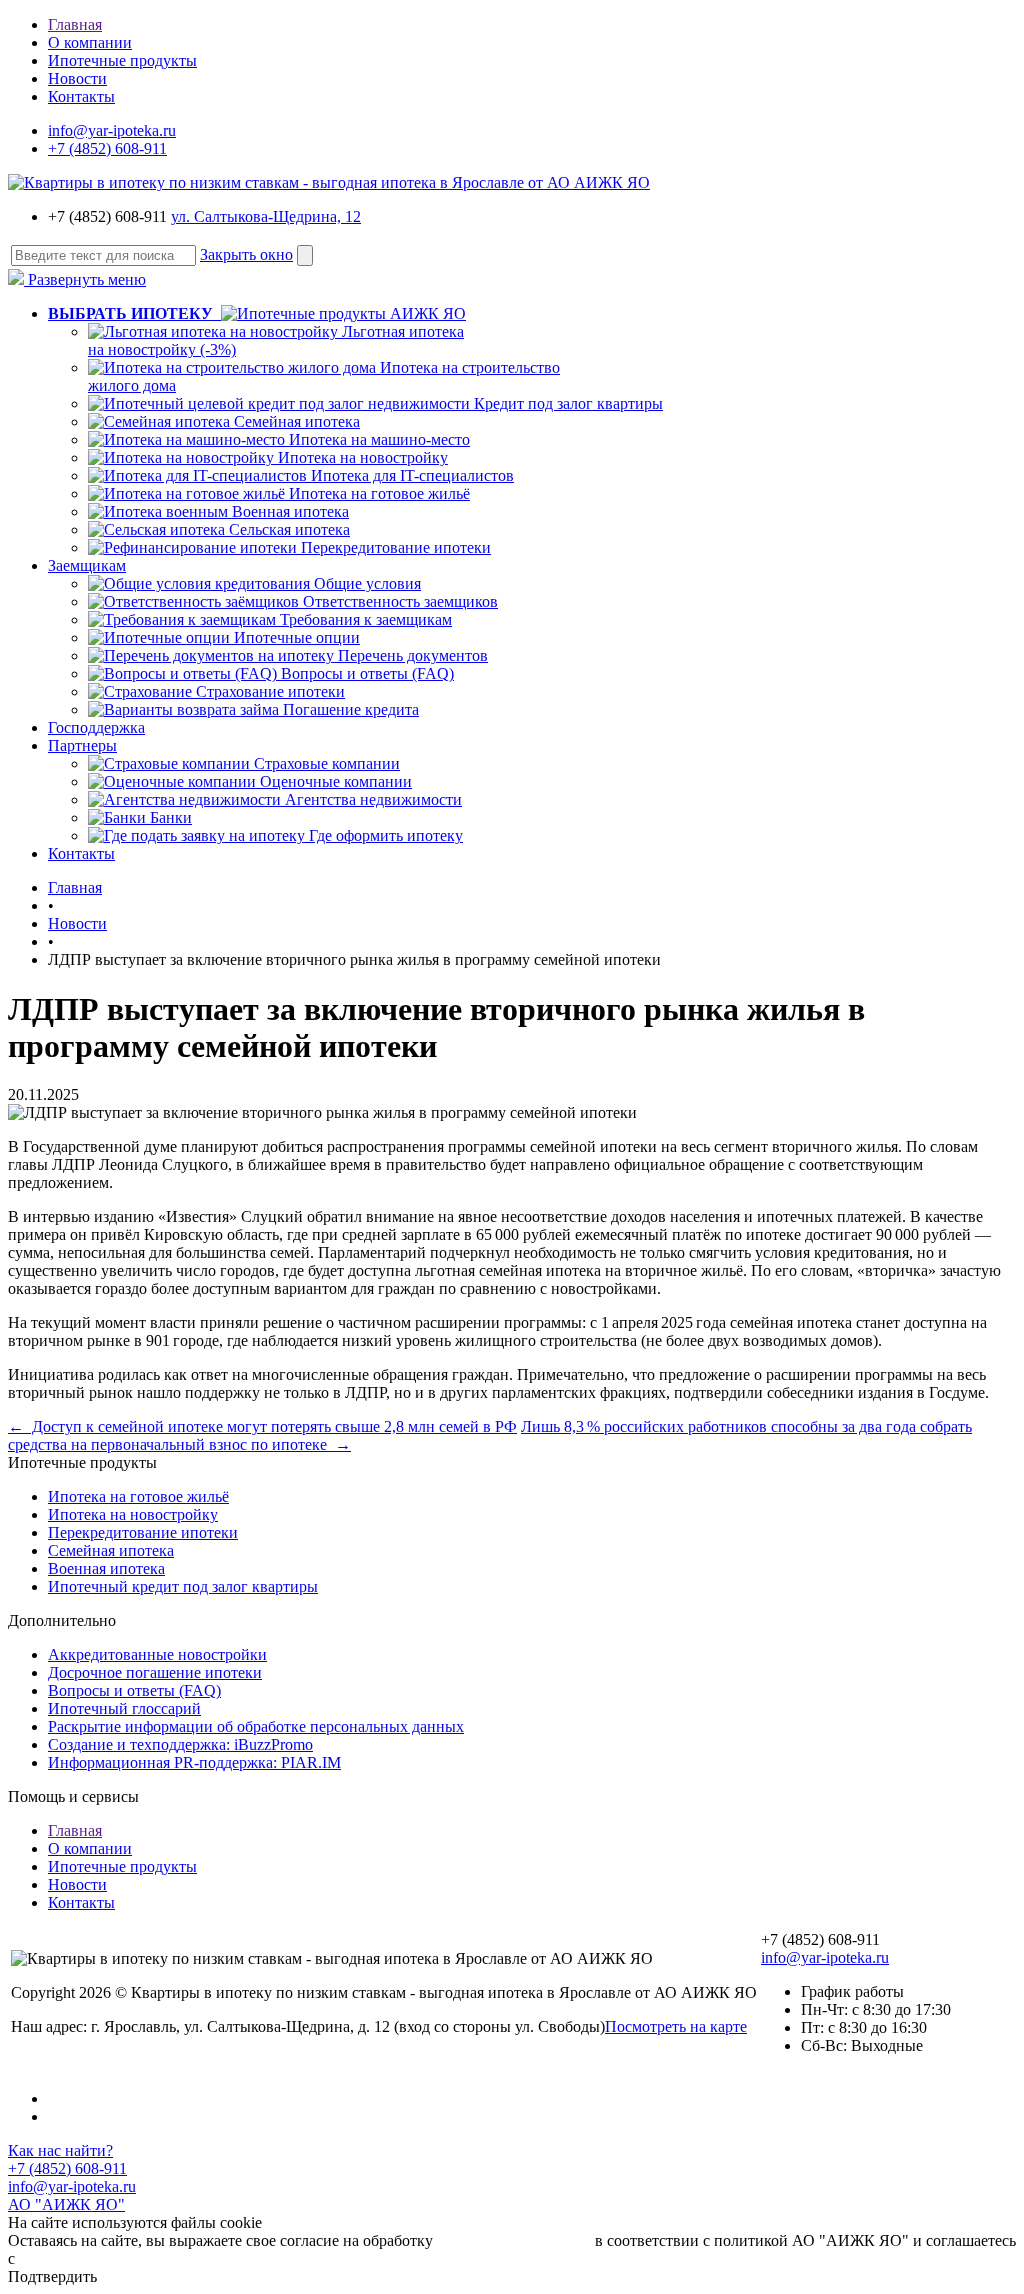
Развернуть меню (85, 279)
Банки (171, 817)
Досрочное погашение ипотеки (155, 1672)
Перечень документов (413, 655)
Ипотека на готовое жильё (379, 493)
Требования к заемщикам (366, 619)
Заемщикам (87, 565)
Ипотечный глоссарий (124, 1708)
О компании (90, 42)
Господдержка (96, 727)
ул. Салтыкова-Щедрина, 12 (266, 216)
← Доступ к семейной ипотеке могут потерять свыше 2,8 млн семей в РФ (262, 1426)
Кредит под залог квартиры (568, 403)
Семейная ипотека (297, 421)
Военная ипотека (290, 511)
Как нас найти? (60, 2150)
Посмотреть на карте (676, 2026)
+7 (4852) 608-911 (107, 148)
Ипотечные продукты (122, 60)
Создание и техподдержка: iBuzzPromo (180, 1744)
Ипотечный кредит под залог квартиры (183, 1586)
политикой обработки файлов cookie (143, 2258)
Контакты (81, 96)
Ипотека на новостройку (363, 457)
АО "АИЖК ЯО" (66, 2204)
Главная (75, 24)
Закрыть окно (246, 254)
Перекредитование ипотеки (396, 547)
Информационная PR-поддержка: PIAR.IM (194, 1762)
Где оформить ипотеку (386, 835)
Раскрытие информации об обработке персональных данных (256, 1726)
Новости (77, 78)
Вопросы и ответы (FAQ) (367, 673)
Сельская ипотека (289, 529)
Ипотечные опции (297, 637)
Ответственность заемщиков (400, 601)
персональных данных (514, 2240)
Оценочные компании (336, 781)
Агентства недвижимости (373, 799)
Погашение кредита (351, 709)
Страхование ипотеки (270, 691)
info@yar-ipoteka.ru (112, 130)
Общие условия (367, 583)
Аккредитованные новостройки (157, 1654)
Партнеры (82, 745)
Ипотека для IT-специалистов (412, 475)
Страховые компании (327, 763)
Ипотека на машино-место (379, 439)
